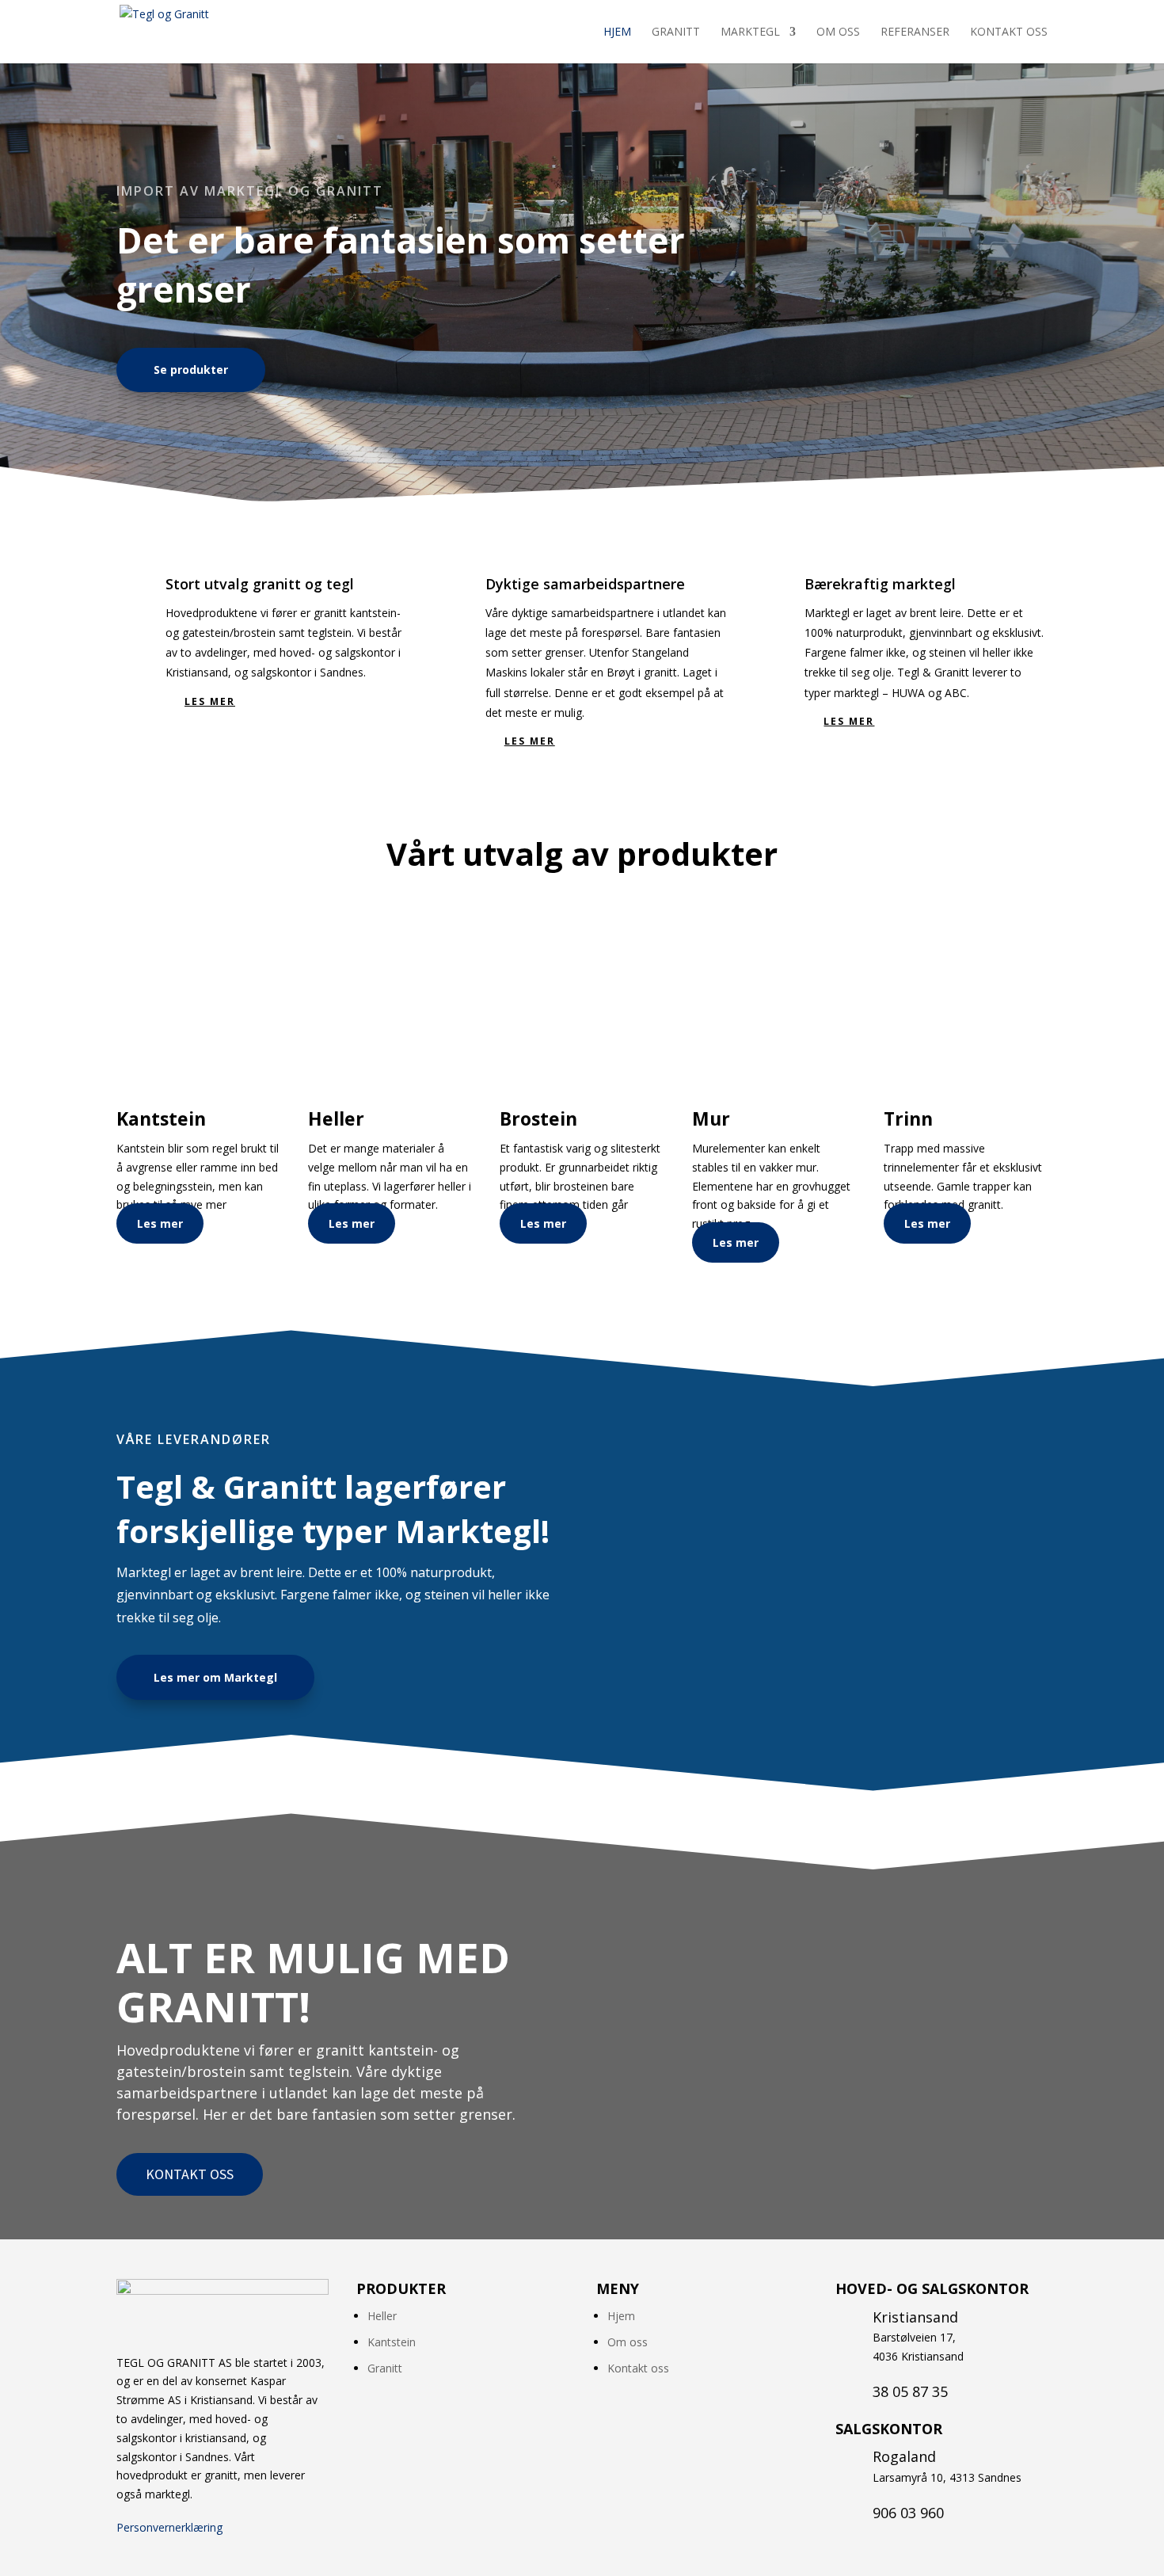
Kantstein (392, 2342)
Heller (382, 2316)
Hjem (617, 32)
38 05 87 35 (910, 2391)
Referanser (915, 32)
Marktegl (750, 32)
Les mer (210, 701)
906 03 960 (908, 2513)
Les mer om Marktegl (215, 1677)
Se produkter (191, 370)
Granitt (676, 32)
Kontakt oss (1009, 32)
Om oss (838, 32)
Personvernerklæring (169, 2527)
